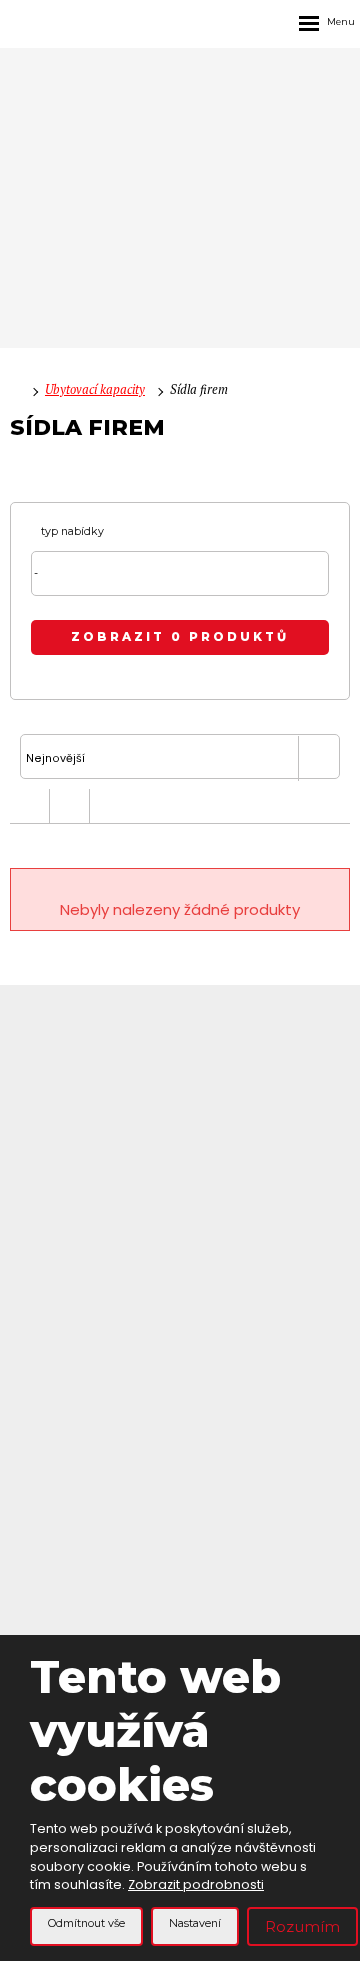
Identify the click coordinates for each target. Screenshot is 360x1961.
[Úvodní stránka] (15, 389)
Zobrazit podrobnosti (196, 1884)
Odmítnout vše (86, 1923)
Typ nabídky (72, 531)
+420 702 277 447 (180, 1114)
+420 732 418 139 (180, 1089)
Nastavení (195, 1923)
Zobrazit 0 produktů (180, 637)
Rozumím (302, 1926)
